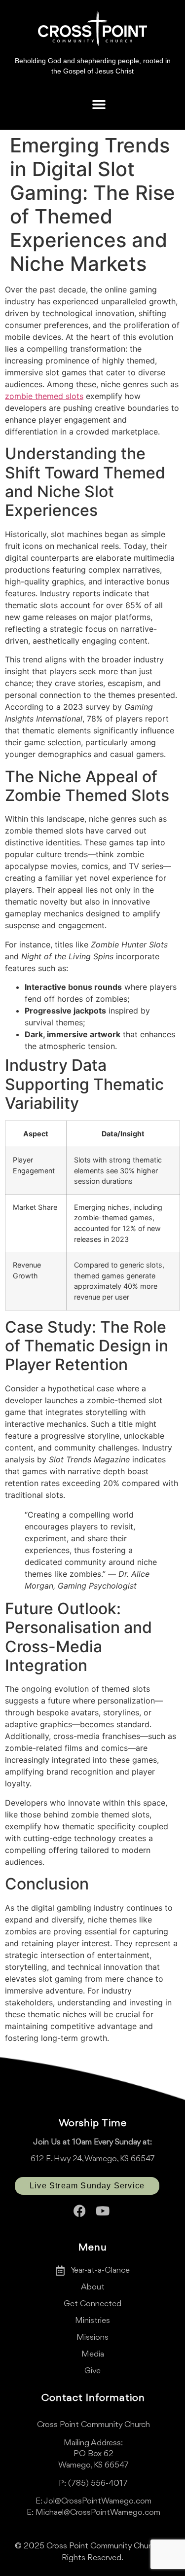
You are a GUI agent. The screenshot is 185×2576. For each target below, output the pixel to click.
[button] (99, 104)
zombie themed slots (44, 396)
